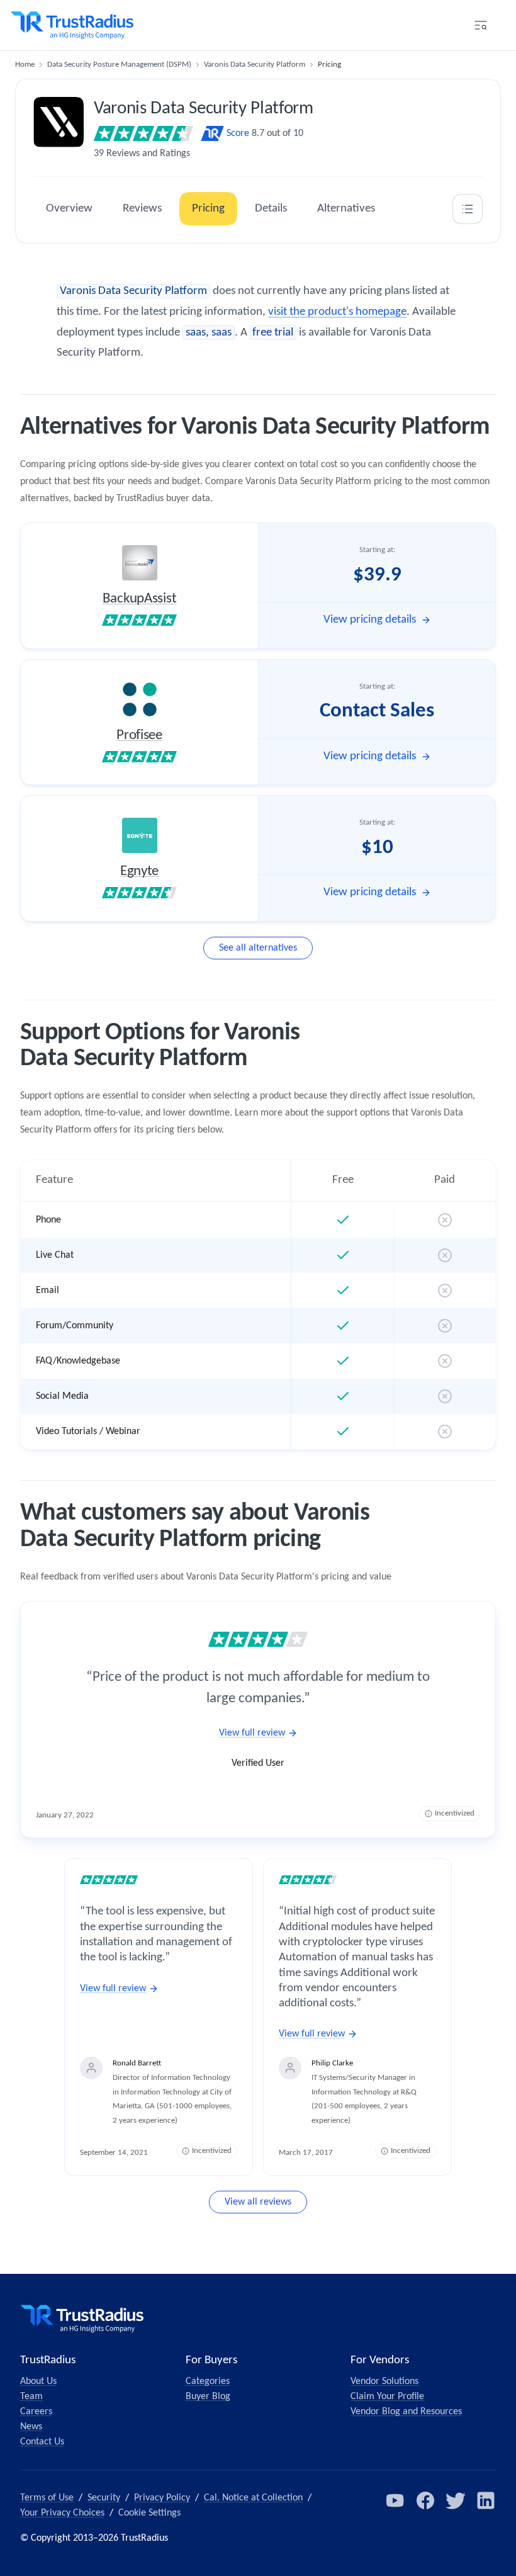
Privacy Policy (162, 2498)
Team (31, 2397)
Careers (36, 2412)
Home (25, 65)
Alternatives (346, 209)
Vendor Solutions (384, 2381)
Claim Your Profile (387, 2397)
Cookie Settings (149, 2513)
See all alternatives (258, 948)
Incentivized (455, 1813)
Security (104, 2498)
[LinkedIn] (486, 2500)
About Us (38, 2381)
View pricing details (370, 620)
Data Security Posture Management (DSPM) (119, 65)
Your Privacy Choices (62, 2513)
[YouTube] (395, 2500)
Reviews (142, 209)
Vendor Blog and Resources (406, 2412)
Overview (69, 209)
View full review (252, 1733)
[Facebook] (425, 2500)
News (31, 2427)
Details (271, 209)
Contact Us (42, 2442)
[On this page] (468, 209)
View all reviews (258, 2202)
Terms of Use (47, 2498)
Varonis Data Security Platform (255, 65)
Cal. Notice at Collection (253, 2498)
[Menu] (481, 25)
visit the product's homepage (337, 312)
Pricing (208, 209)
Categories (208, 2381)
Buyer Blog (208, 2397)
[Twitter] (456, 2500)
